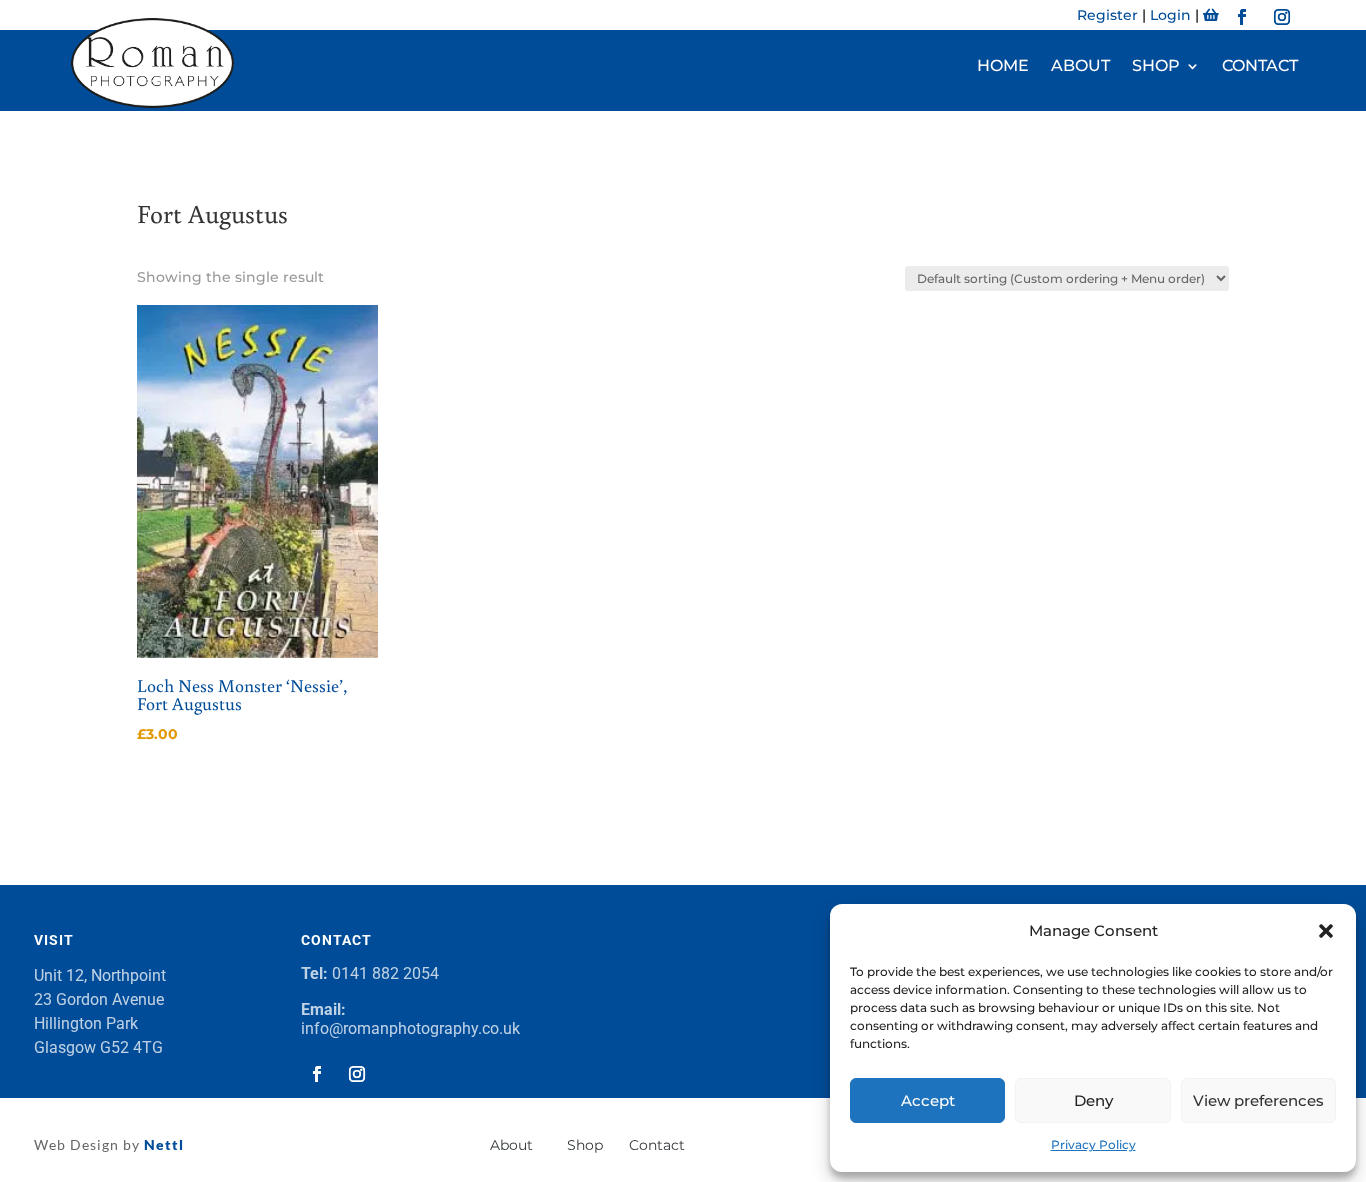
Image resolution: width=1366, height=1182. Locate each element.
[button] (1326, 931)
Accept (928, 1100)
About (1080, 67)
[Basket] (1211, 15)
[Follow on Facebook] (1242, 17)
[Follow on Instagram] (1282, 17)
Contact (1260, 67)
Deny (1093, 1100)
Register (1107, 15)
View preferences (1258, 1100)
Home (1003, 67)
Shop (1156, 67)
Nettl (162, 1144)
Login (1170, 15)
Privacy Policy (1093, 1144)
